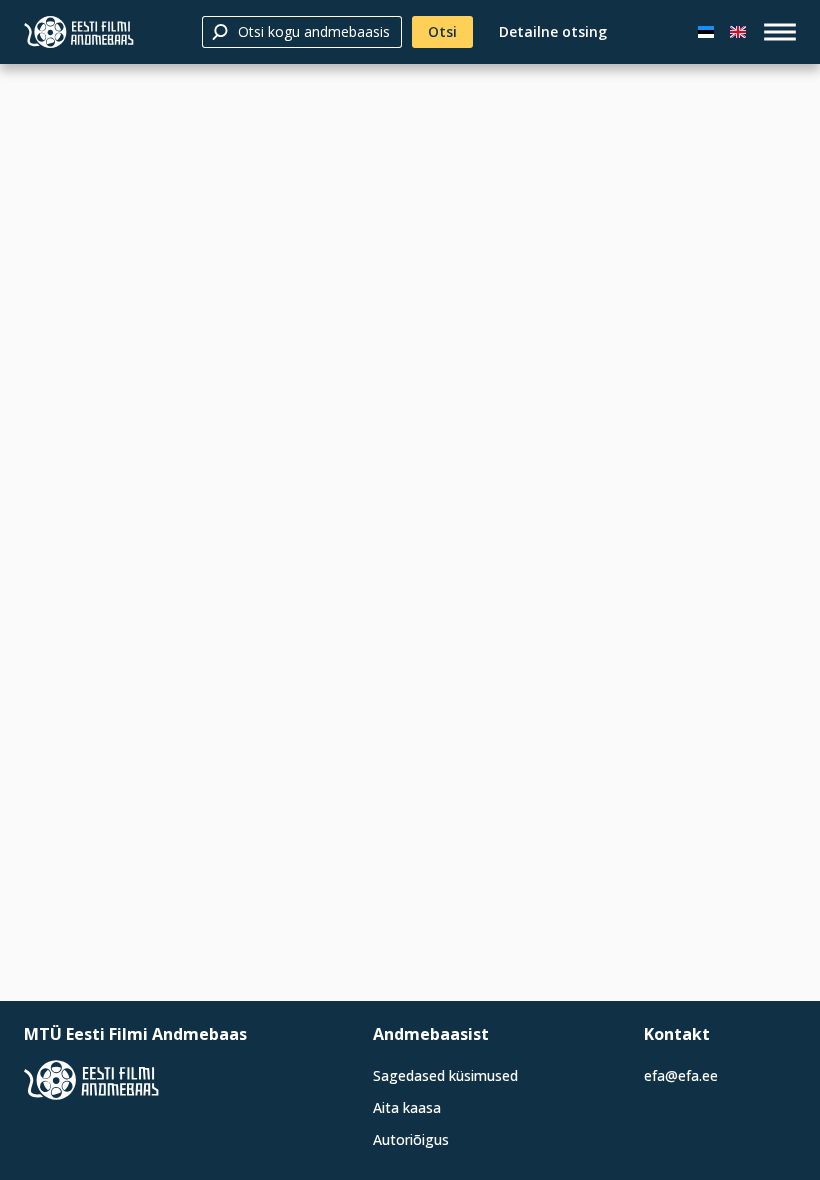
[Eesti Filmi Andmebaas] (79, 32)
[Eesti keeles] (706, 32)
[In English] (738, 32)
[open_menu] (780, 32)
